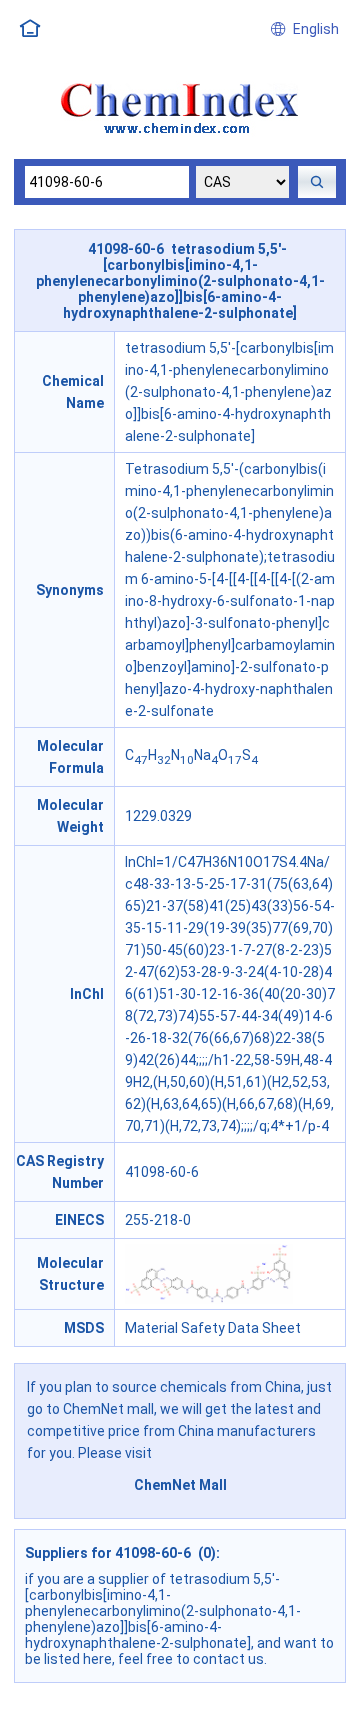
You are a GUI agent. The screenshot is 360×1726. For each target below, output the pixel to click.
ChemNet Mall (180, 1485)
